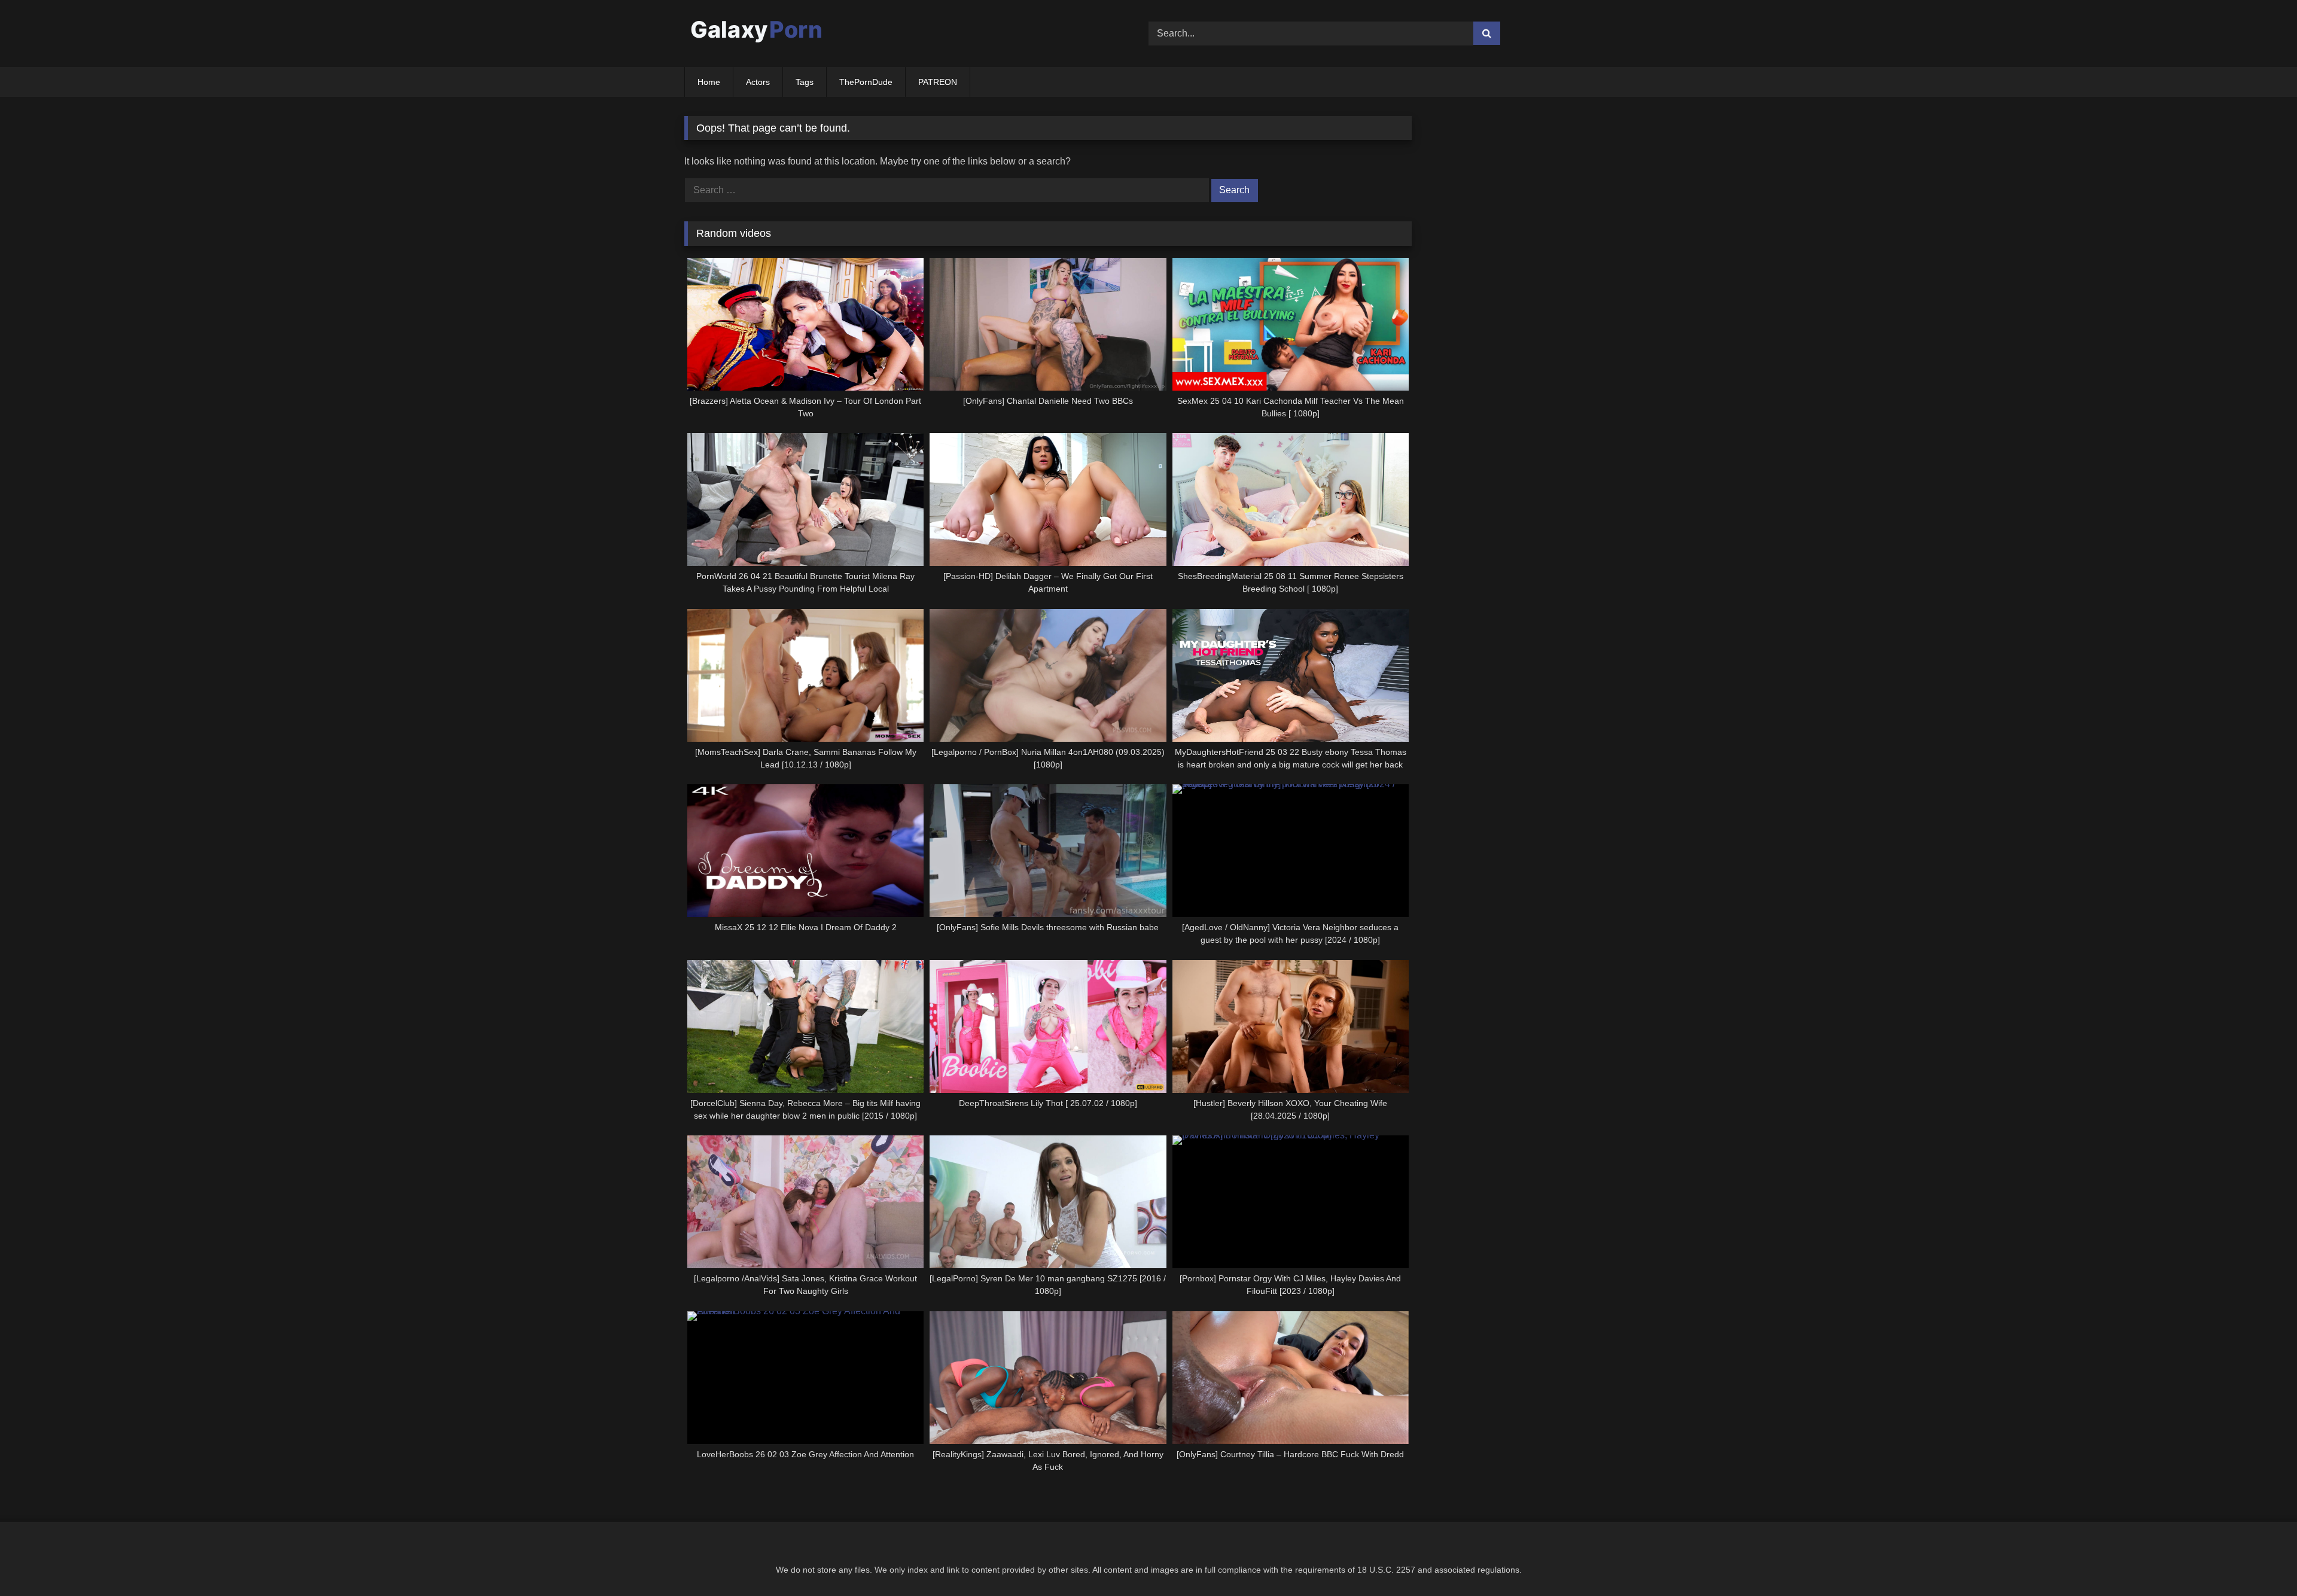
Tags (805, 82)
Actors (758, 82)
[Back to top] (2260, 1560)
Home (709, 82)
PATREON (938, 82)
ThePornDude (866, 82)
